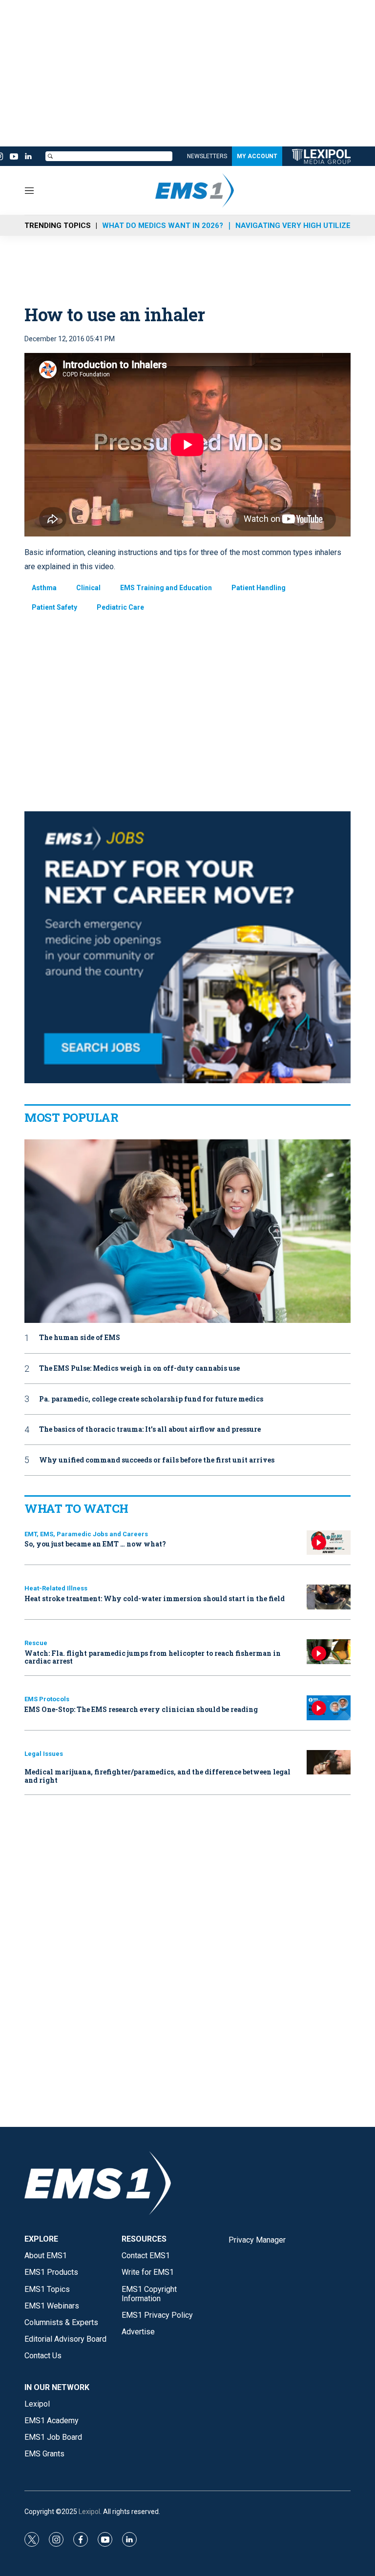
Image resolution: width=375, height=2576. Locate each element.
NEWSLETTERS (207, 156)
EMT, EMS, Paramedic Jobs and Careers (86, 1534)
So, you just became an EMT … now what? (95, 1544)
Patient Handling (259, 588)
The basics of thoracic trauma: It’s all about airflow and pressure (150, 1430)
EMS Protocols (47, 1699)
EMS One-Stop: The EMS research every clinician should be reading (141, 1709)
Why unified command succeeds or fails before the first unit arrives (157, 1460)
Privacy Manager (257, 2240)
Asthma (44, 588)
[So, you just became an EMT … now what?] (329, 1543)
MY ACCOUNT (257, 156)
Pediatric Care (120, 607)
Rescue (36, 1643)
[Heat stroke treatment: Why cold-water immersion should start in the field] (329, 1597)
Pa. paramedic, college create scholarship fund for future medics (151, 1399)
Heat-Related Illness (56, 1588)
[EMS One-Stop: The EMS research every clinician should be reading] (329, 1708)
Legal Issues (44, 1754)
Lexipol (89, 2512)
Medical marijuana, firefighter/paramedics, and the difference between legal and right (157, 1776)
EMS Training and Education (166, 588)
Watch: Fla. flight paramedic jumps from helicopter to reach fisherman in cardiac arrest (153, 1657)
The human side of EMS (80, 1338)
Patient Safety (54, 607)
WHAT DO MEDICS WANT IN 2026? (163, 226)
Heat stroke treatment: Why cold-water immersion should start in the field (155, 1598)
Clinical (88, 588)
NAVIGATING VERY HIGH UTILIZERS (298, 226)
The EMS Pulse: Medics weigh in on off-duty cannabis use (139, 1369)
